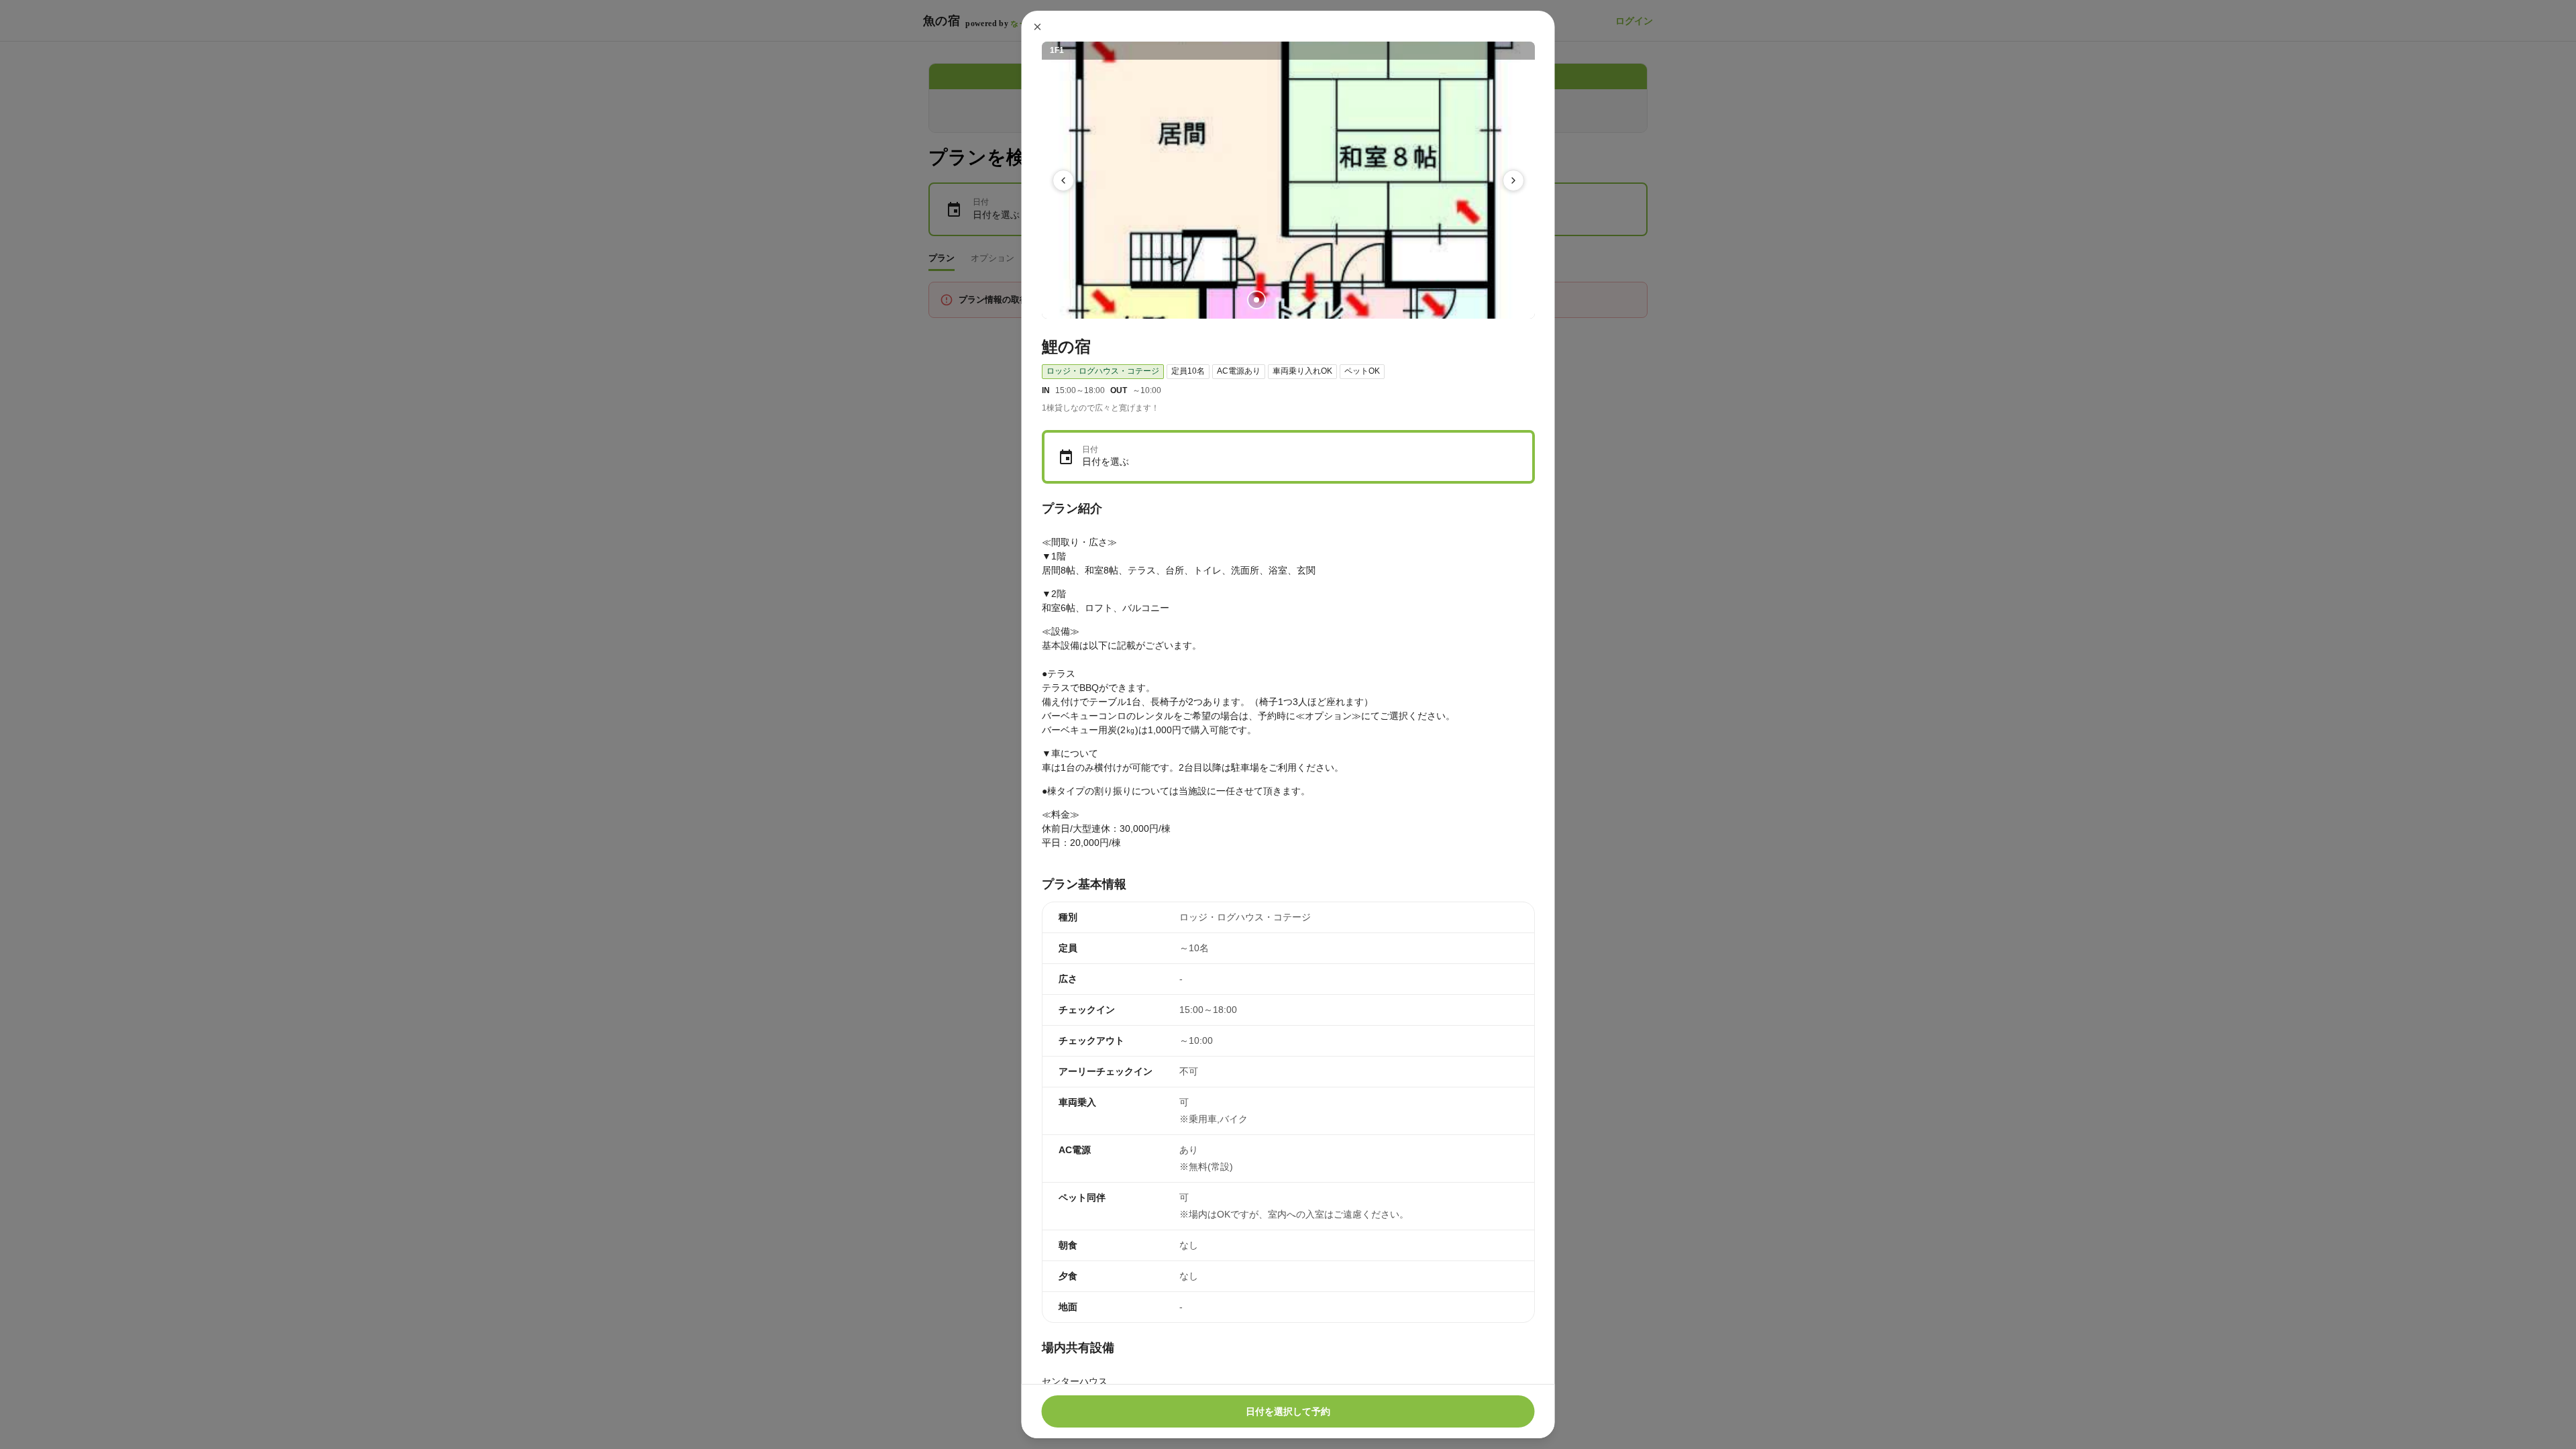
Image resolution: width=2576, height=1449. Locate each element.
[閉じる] (1038, 27)
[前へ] (1063, 180)
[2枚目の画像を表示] (1277, 300)
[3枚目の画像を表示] (1299, 300)
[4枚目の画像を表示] (1320, 300)
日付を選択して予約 (1288, 1411)
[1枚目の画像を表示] (1256, 300)
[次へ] (1513, 180)
